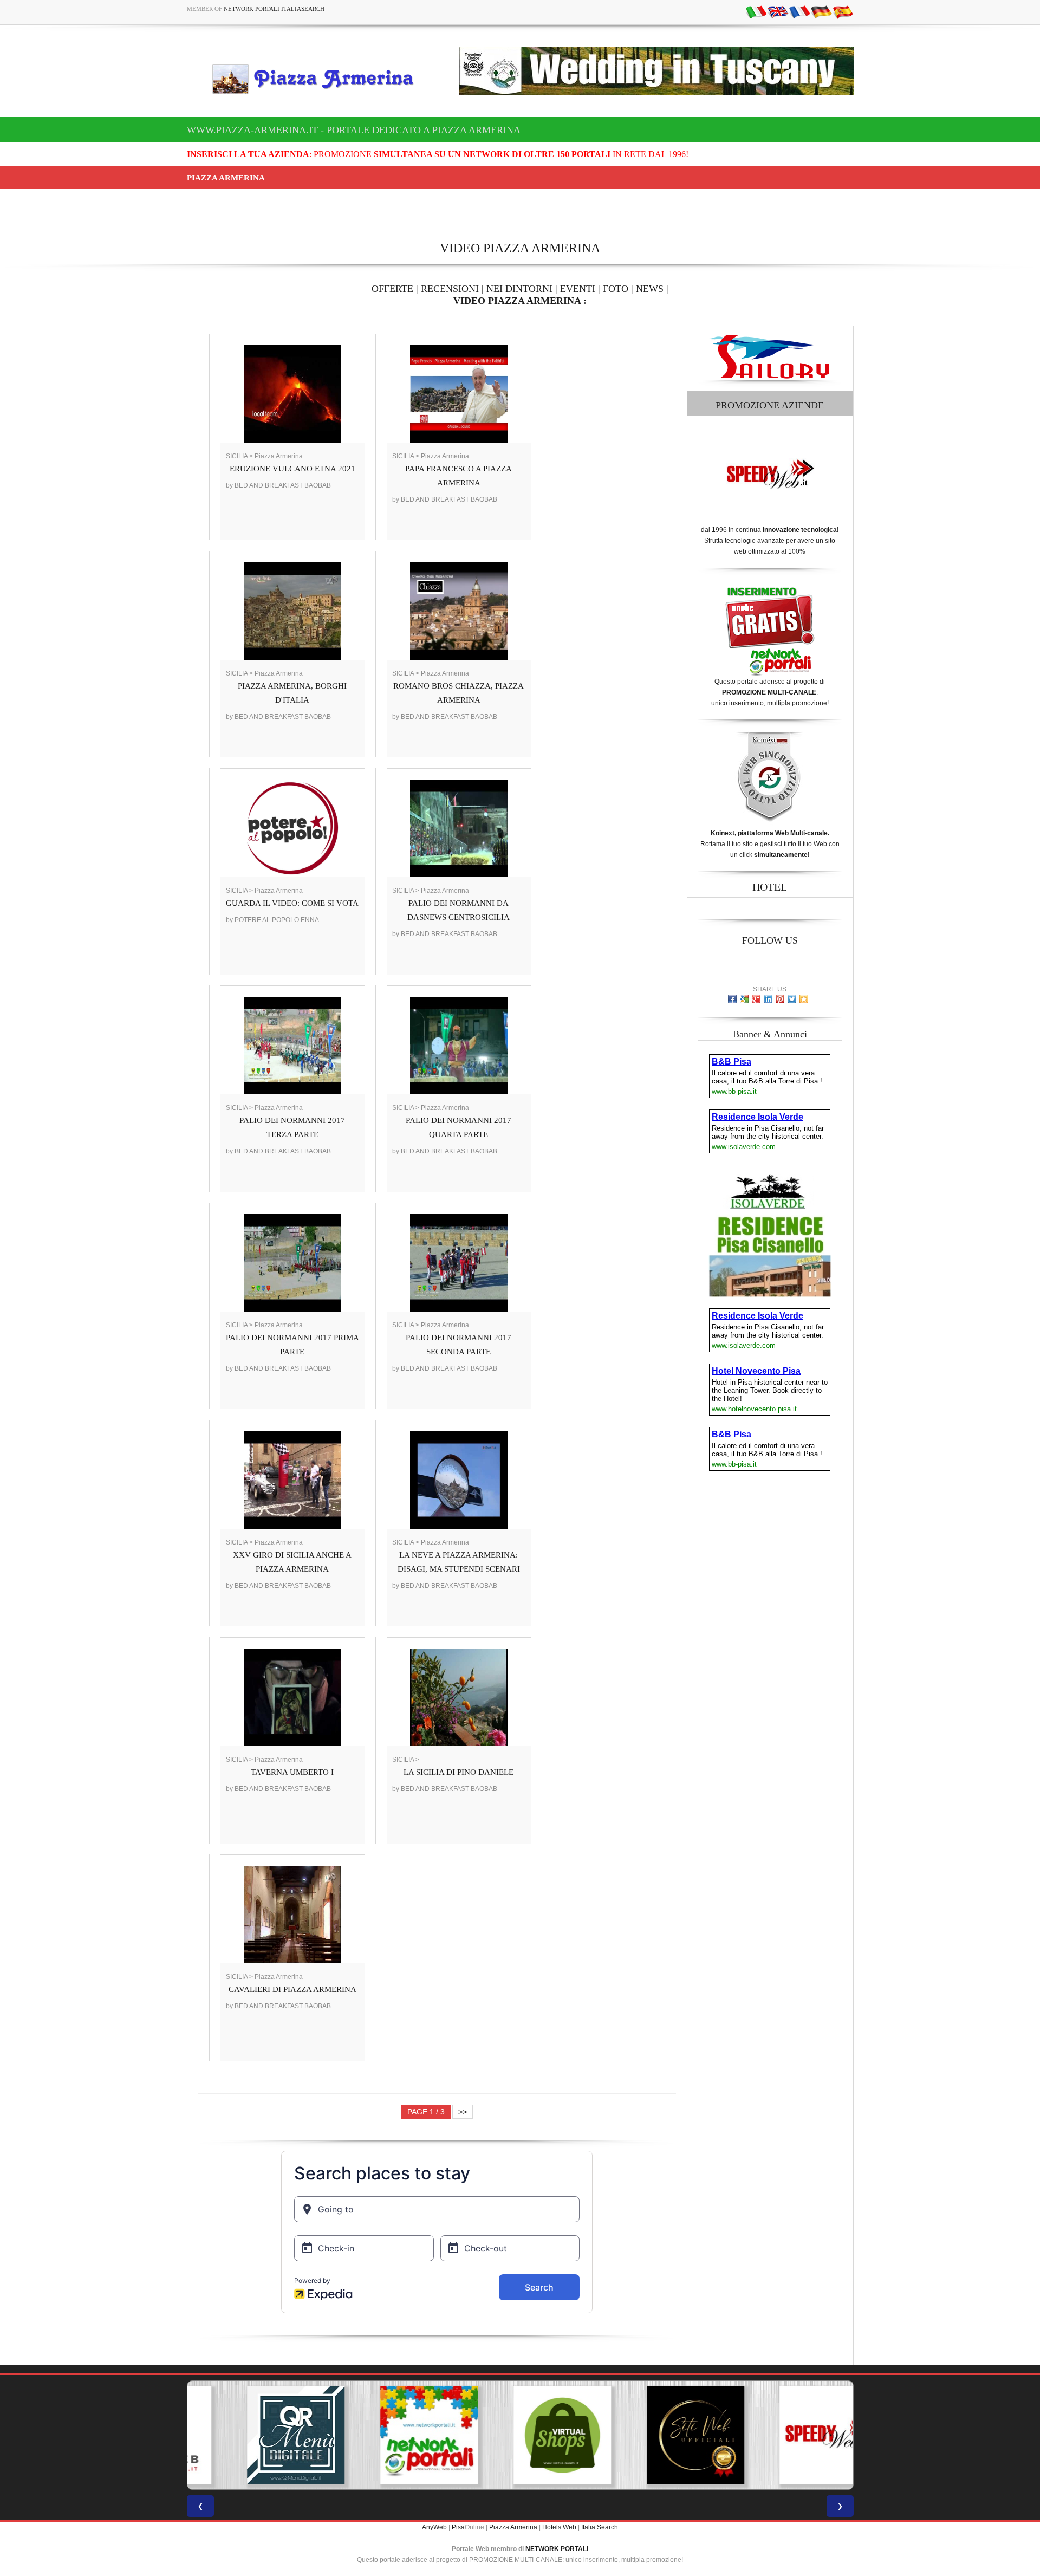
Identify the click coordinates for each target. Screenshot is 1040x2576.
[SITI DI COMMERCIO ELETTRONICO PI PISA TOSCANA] (520, 2435)
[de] (821, 11)
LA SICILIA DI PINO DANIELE (459, 1772)
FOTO (616, 289)
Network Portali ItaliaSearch (274, 9)
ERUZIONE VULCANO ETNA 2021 (292, 469)
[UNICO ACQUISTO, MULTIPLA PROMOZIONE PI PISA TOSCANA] (387, 2435)
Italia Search (600, 2527)
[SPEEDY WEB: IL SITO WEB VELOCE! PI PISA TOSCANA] (786, 2435)
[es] (843, 11)
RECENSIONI (450, 289)
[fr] (799, 11)
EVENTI (578, 289)
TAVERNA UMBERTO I (292, 1772)
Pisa (458, 2527)
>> (463, 2112)
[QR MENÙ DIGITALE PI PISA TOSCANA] (253, 2435)
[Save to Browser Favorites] (804, 999)
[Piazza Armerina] (317, 79)
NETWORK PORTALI (557, 2549)
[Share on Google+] (756, 999)
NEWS (650, 289)
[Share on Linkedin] (768, 999)
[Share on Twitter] (792, 999)
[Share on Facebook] (732, 999)
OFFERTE (392, 289)
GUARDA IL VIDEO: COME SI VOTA (292, 903)
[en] (778, 11)
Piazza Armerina (513, 2527)
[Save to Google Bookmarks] (744, 999)
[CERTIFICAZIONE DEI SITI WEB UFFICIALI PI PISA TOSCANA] (653, 2435)
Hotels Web (559, 2527)
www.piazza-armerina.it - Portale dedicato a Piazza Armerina (354, 130)
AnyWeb (434, 2527)
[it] (756, 11)
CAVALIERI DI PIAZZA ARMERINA (292, 1989)
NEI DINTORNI (519, 289)
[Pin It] (780, 999)
